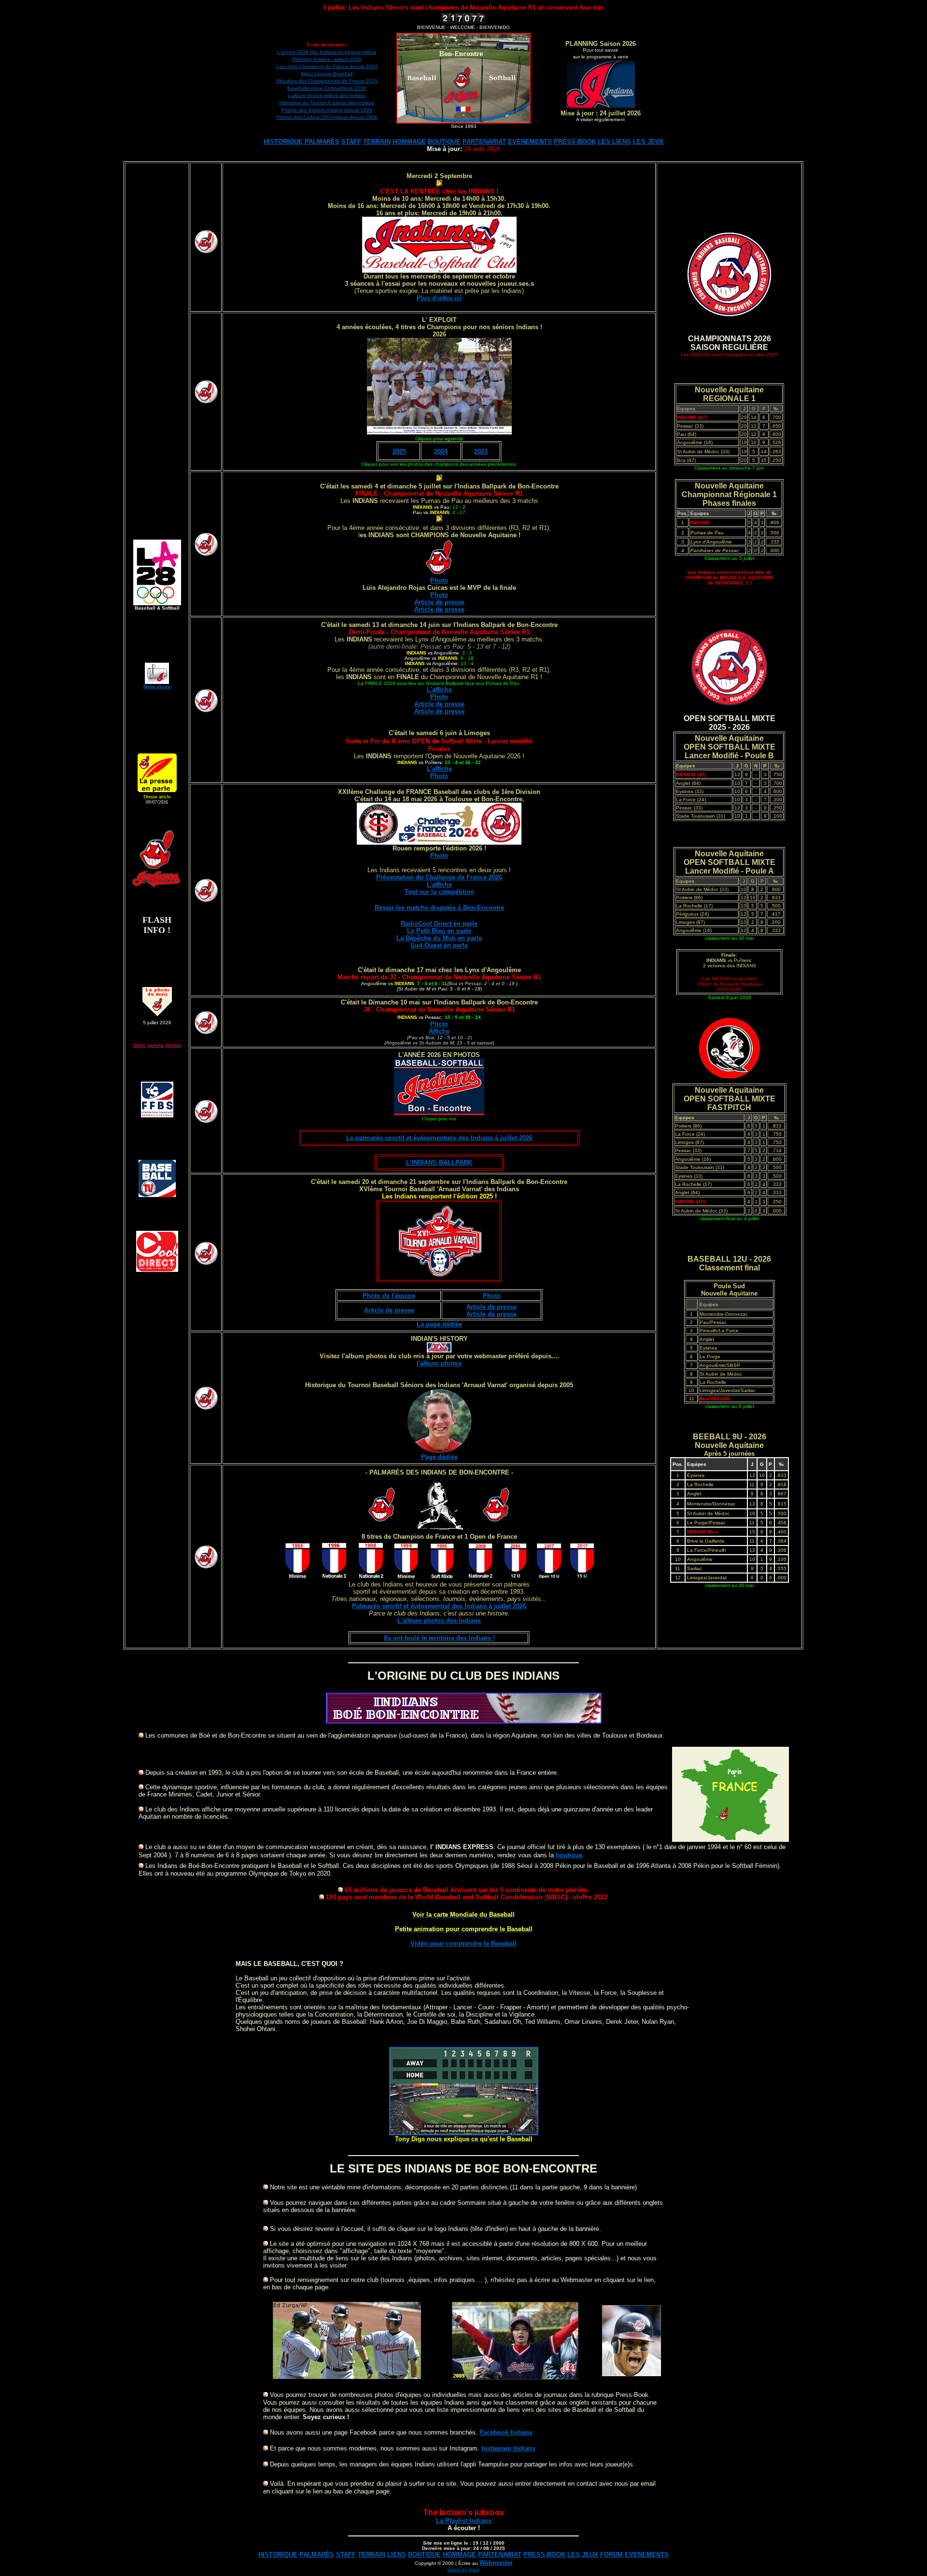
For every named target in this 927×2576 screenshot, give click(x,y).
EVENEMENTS (530, 142)
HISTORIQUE (283, 142)
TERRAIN (377, 142)
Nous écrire (157, 687)
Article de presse (439, 602)
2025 (399, 452)
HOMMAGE (409, 142)
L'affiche (439, 884)
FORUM (611, 2555)
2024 (441, 452)
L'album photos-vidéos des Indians (327, 95)
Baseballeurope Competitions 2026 (327, 88)
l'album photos (439, 1363)
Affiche (439, 1031)
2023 (481, 452)
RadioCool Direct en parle (439, 924)
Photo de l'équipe (389, 1296)
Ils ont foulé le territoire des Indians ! (439, 1638)
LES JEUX (648, 142)
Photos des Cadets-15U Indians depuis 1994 (327, 117)
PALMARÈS (322, 142)
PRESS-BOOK (575, 142)
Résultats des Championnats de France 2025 (327, 81)
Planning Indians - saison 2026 (327, 59)
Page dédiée (439, 1457)
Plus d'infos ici (439, 298)
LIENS (397, 2555)
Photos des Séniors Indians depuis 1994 (327, 110)
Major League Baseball (327, 74)
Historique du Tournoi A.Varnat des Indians (327, 103)
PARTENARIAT (484, 142)
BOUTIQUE (444, 142)
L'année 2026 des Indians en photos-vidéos (327, 52)
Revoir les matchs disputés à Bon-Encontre (439, 908)
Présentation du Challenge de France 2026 (439, 877)
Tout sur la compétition (439, 892)
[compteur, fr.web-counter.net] (463, 21)
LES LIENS (614, 142)
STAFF (351, 142)
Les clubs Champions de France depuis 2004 (327, 66)
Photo (439, 580)
